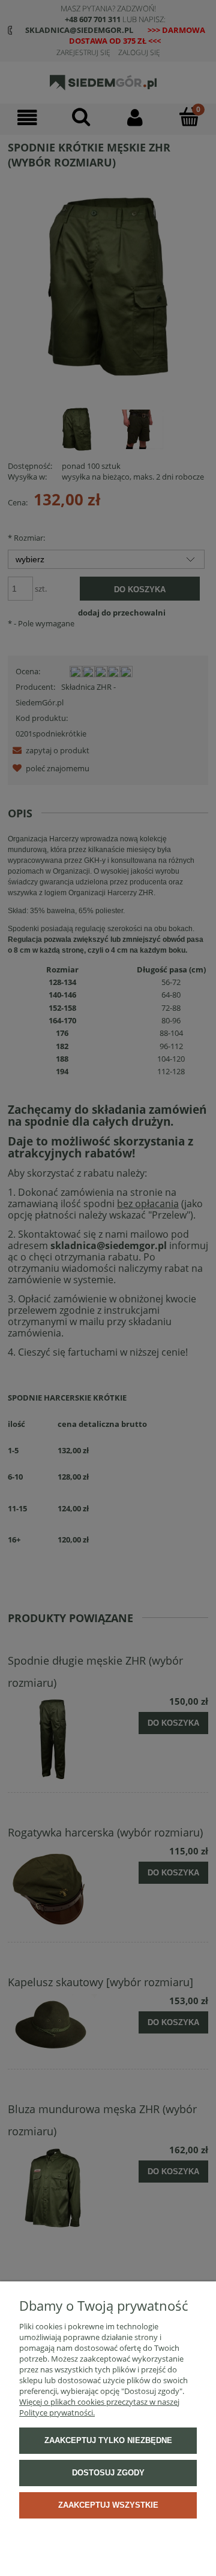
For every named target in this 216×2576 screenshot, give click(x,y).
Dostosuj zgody (108, 2473)
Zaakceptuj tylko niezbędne (108, 2440)
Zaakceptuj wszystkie (108, 2505)
